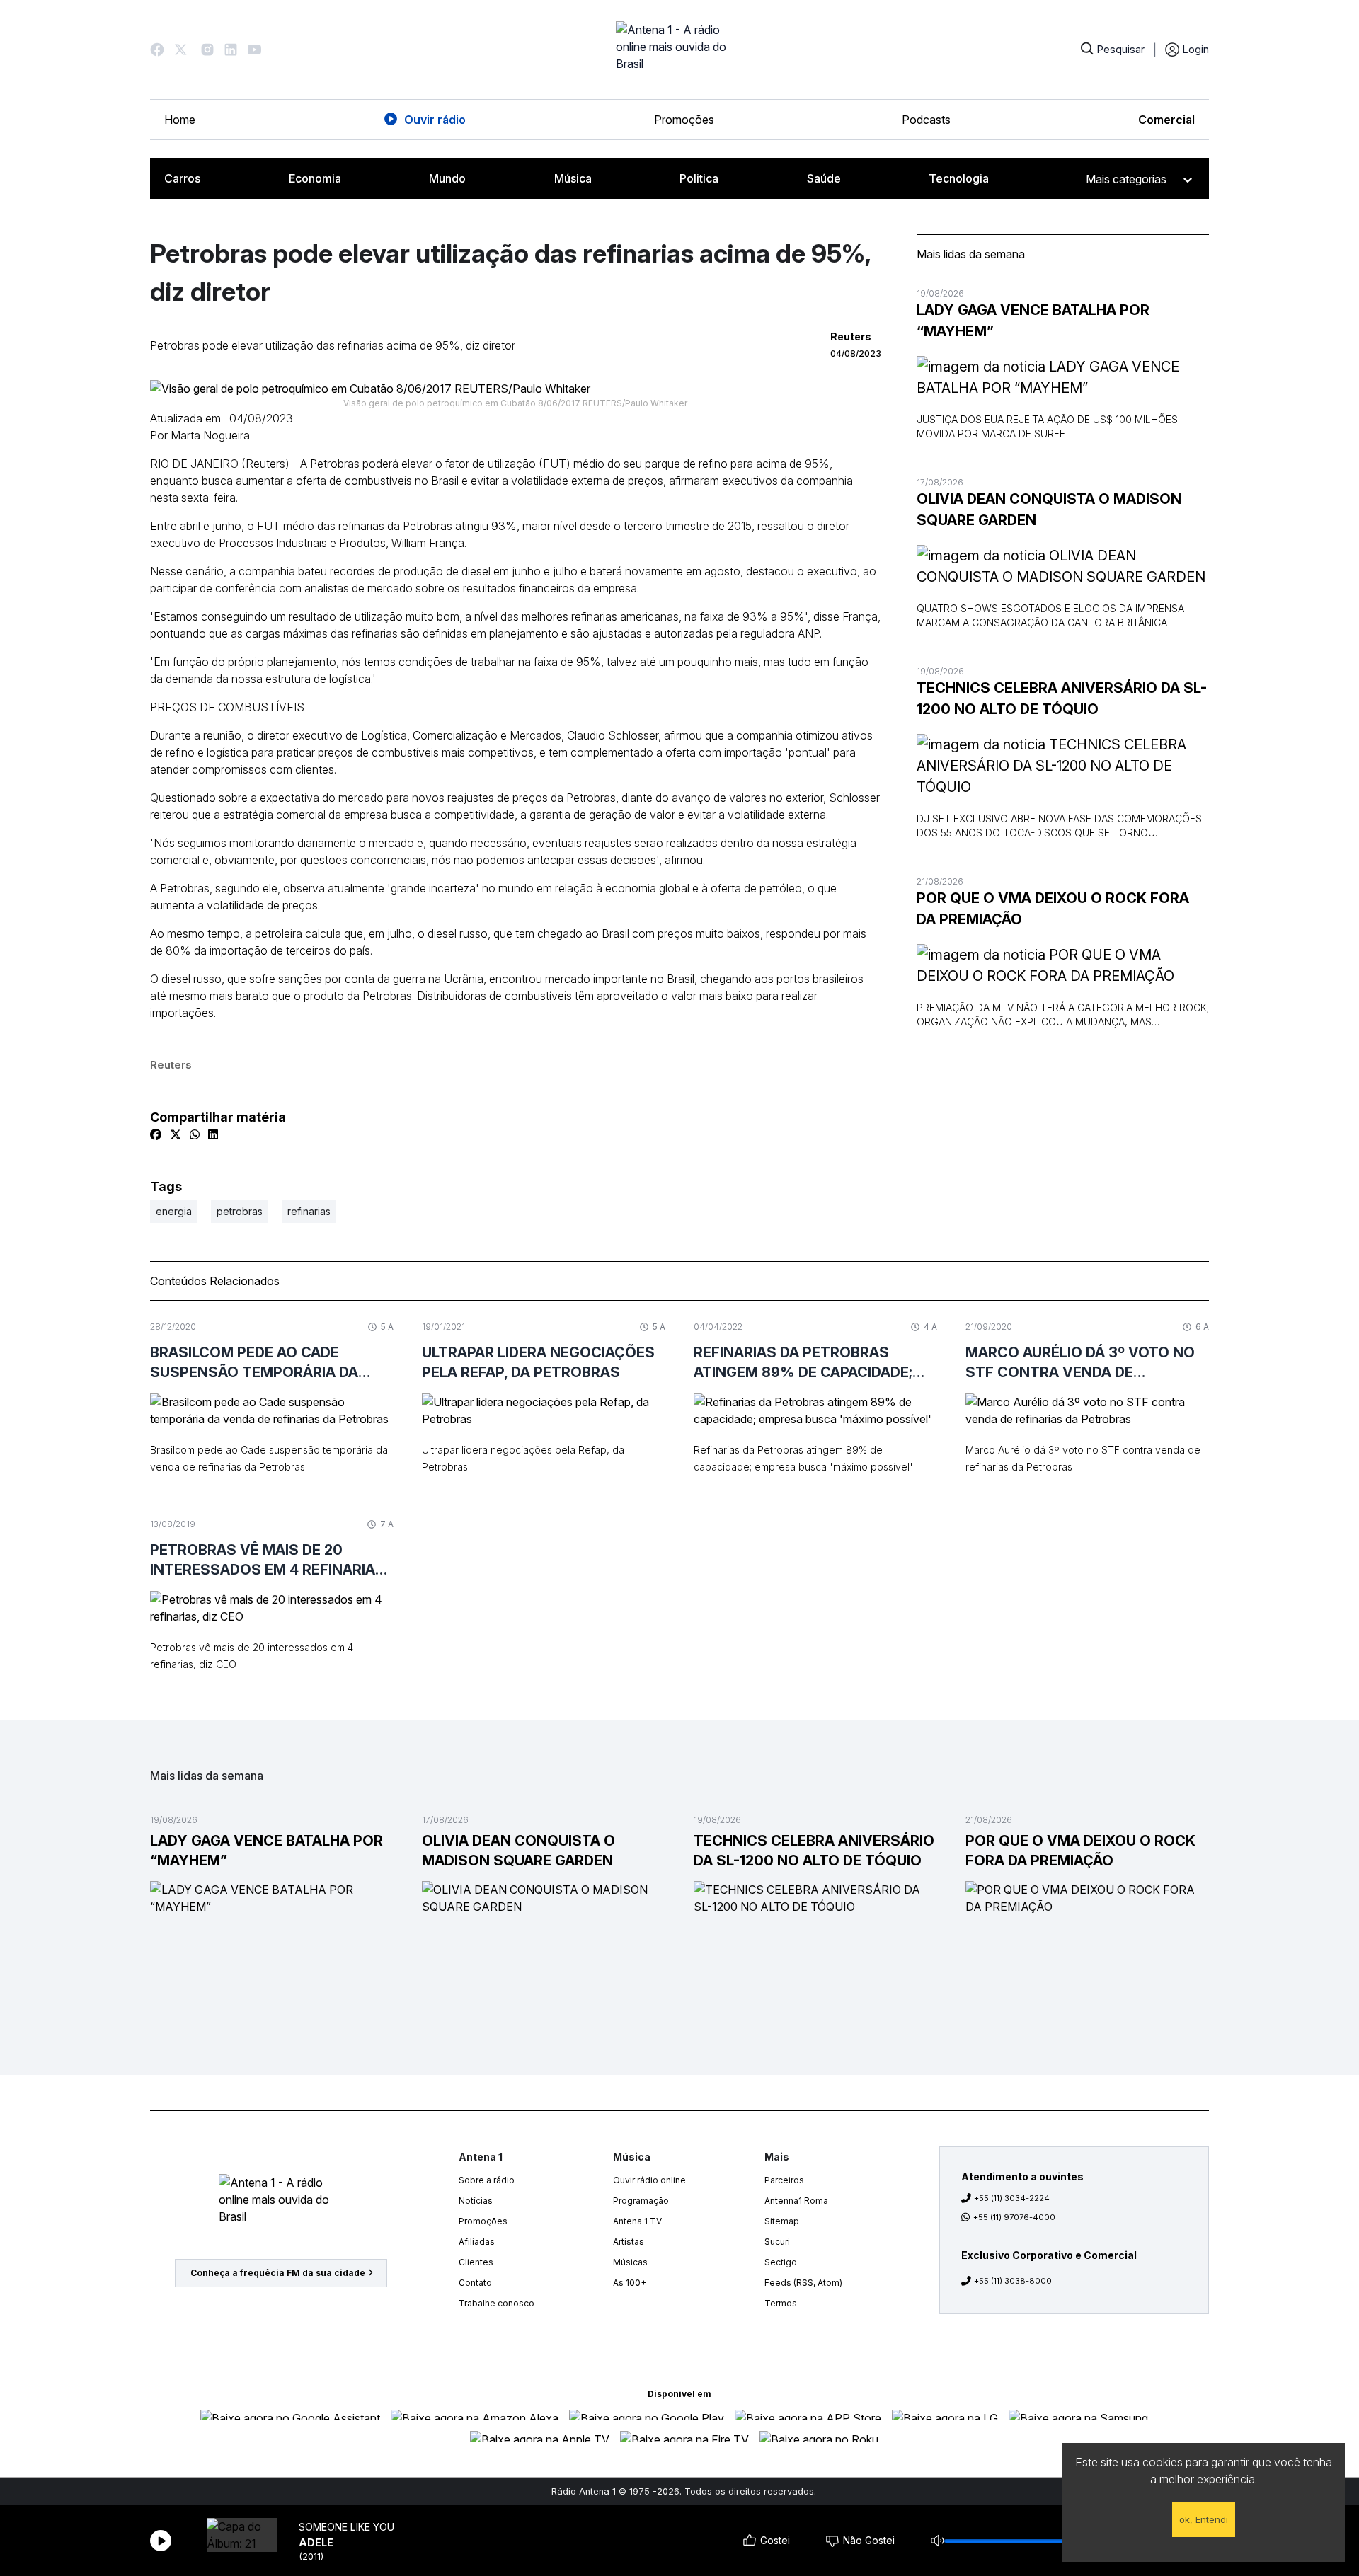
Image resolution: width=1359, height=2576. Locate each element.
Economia (315, 178)
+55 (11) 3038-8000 (1013, 2281)
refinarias (309, 1211)
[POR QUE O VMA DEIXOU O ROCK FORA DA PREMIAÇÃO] (1063, 965)
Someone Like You (346, 2527)
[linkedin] (213, 1134)
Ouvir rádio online (649, 2180)
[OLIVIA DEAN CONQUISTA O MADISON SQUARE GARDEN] (1063, 566)
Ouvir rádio (435, 120)
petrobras (240, 1211)
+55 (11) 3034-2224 (1012, 2198)
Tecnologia (959, 178)
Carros (182, 178)
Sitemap (782, 2221)
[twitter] (176, 1134)
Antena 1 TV (637, 2221)
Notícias (476, 2201)
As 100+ (630, 2283)
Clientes (476, 2262)
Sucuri (777, 2242)
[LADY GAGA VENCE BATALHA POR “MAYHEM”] (1063, 377)
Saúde (824, 178)
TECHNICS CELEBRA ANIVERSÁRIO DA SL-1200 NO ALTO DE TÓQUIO (1062, 698)
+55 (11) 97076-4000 (1014, 2217)
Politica (699, 178)
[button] (157, 50)
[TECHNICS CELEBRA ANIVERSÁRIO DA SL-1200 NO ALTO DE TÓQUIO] (1063, 766)
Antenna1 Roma (796, 2201)
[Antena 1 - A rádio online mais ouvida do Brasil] (679, 50)
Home (180, 120)
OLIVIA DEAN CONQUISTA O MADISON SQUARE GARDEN (1049, 510)
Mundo (447, 178)
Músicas (630, 2262)
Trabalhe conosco (497, 2303)
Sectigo (781, 2262)
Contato (475, 2283)
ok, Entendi (1204, 2519)
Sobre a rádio (487, 2180)
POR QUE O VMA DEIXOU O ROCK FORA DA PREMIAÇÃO (1053, 909)
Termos (781, 2303)
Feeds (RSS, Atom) (803, 2283)
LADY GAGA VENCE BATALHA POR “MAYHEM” (1033, 321)
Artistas (629, 2242)
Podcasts (926, 120)
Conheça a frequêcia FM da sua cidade (278, 2273)
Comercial (1166, 120)
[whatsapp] (195, 1134)
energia (174, 1211)
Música (573, 178)
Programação (641, 2201)
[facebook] (156, 1134)
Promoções (684, 120)
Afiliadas (477, 2242)
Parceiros (784, 2180)
